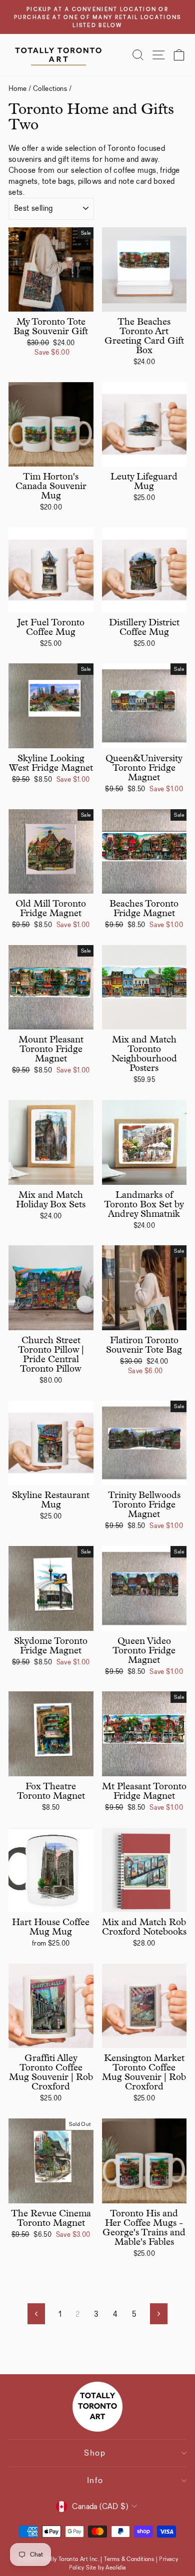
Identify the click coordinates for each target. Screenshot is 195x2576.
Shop (95, 2453)
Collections (50, 88)
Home (18, 88)
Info (95, 2480)
